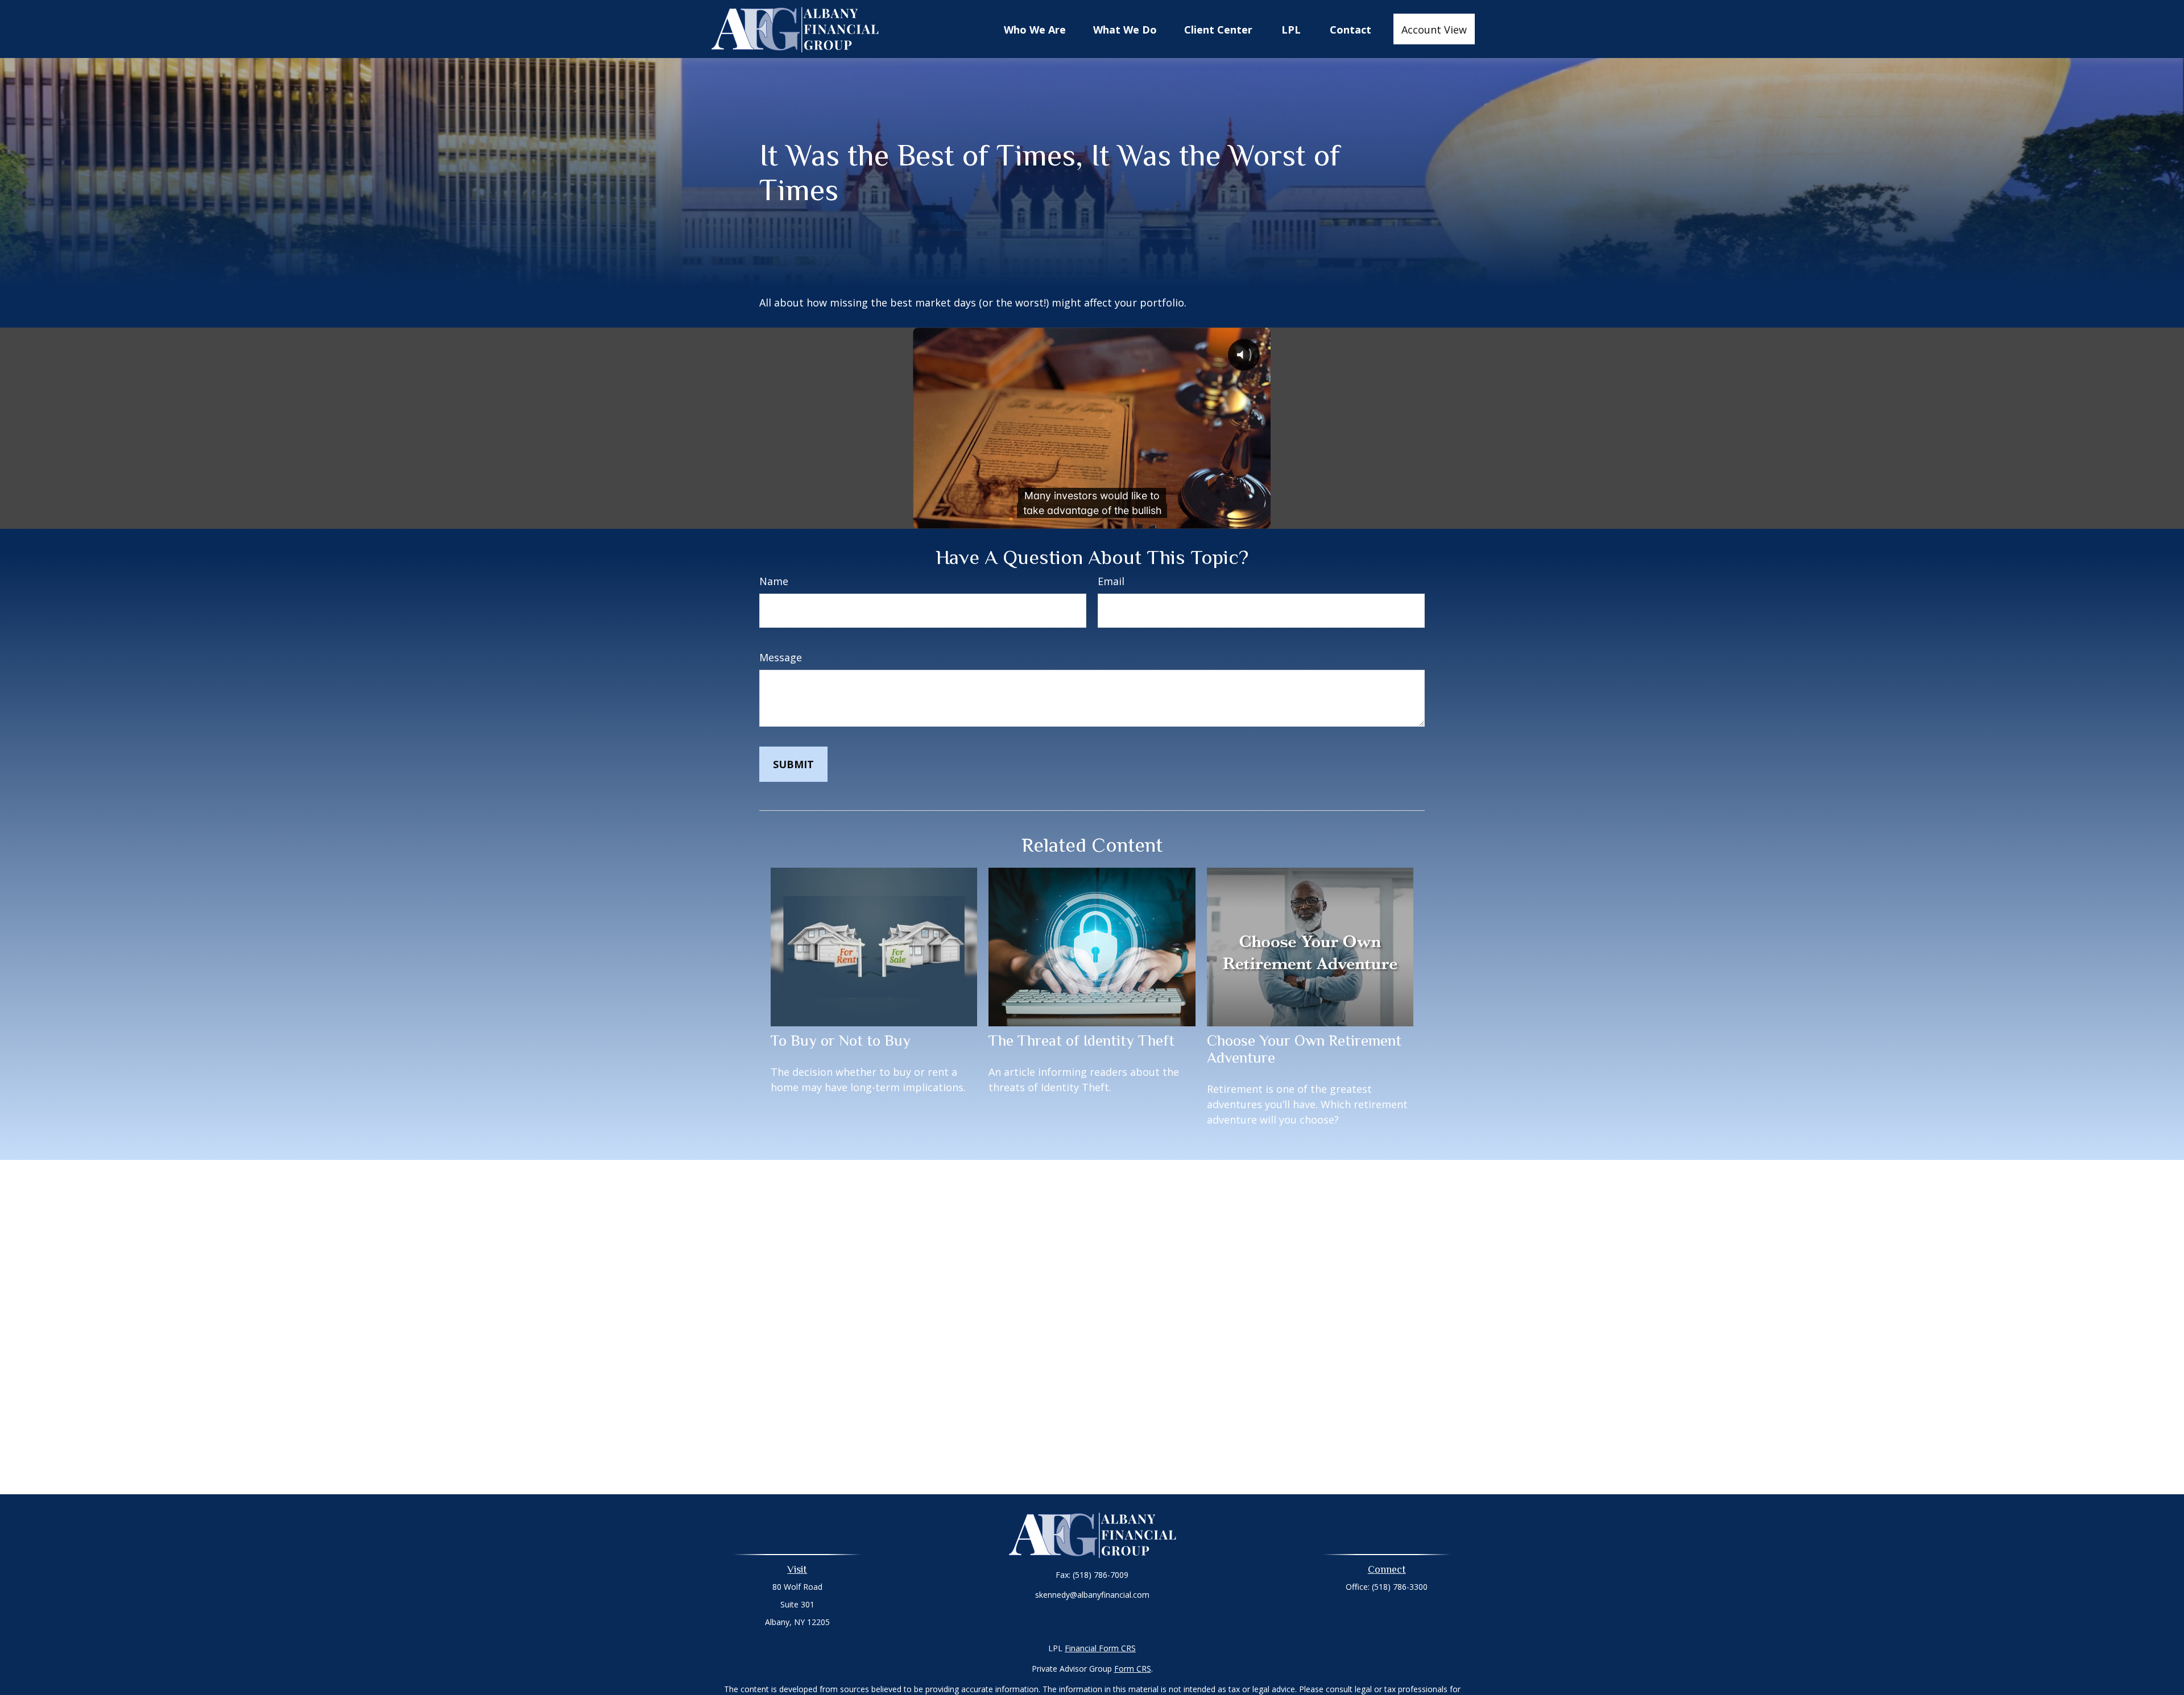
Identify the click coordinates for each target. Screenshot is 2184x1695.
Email (1111, 581)
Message (781, 657)
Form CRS (1133, 1669)
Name (774, 581)
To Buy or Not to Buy (841, 1041)
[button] (1035, 29)
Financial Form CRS (1100, 1648)
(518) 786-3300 (1400, 1587)
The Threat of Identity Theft (1081, 1041)
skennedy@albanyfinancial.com (1092, 1595)
